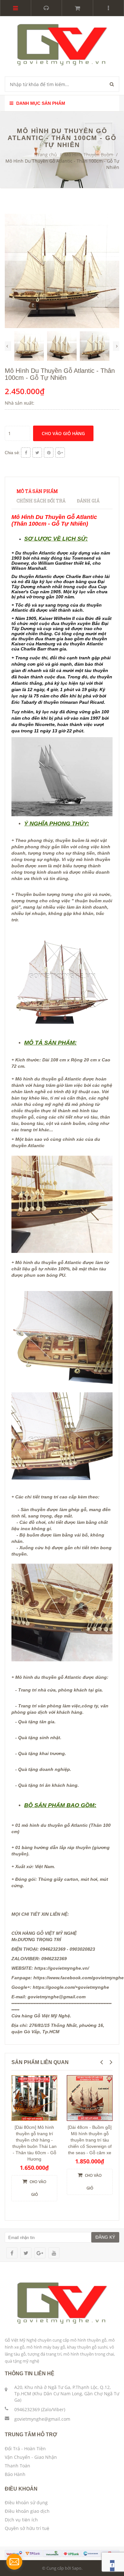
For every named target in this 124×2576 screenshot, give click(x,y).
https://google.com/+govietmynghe (71, 1987)
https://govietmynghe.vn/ (62, 1968)
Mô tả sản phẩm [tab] (37, 491)
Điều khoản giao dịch (27, 2511)
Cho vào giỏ (38, 2188)
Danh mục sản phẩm (40, 103)
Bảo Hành (15, 2474)
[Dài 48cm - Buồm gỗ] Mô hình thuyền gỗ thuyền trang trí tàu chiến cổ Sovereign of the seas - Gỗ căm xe (90, 2140)
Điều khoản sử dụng (26, 2502)
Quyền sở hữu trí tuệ (27, 2528)
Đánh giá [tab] (88, 501)
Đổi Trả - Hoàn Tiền (25, 2448)
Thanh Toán (17, 2466)
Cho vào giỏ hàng (63, 433)
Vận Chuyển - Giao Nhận (31, 2457)
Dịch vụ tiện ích (21, 2520)
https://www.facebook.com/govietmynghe (79, 1978)
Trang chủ (46, 155)
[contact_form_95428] (14, 2562)
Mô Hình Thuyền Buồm (89, 155)
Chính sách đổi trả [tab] (41, 501)
